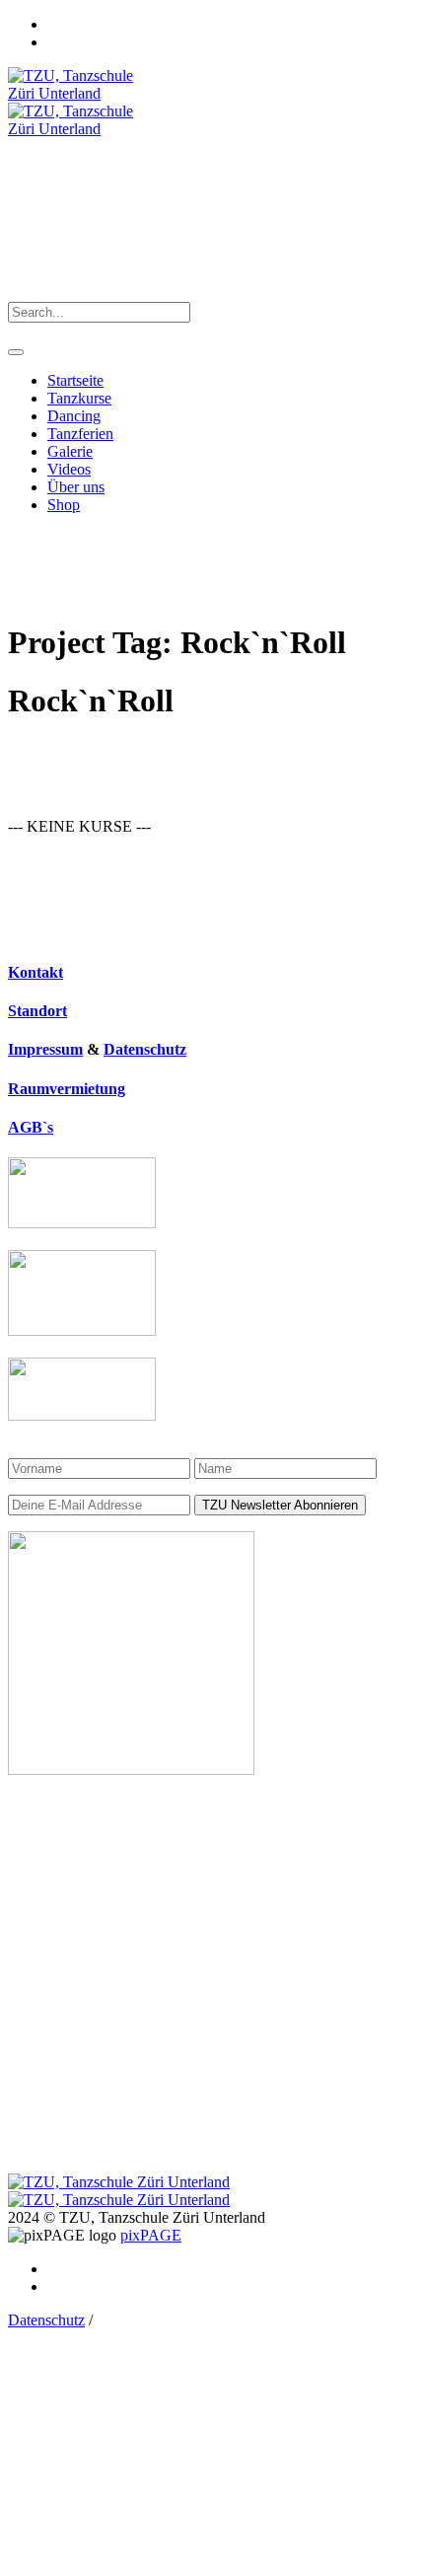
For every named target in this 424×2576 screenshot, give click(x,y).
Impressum (45, 1049)
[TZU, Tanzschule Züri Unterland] (119, 2191)
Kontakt (35, 972)
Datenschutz (145, 1049)
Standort (37, 1011)
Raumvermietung (67, 1089)
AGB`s (31, 1127)
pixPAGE (151, 2235)
